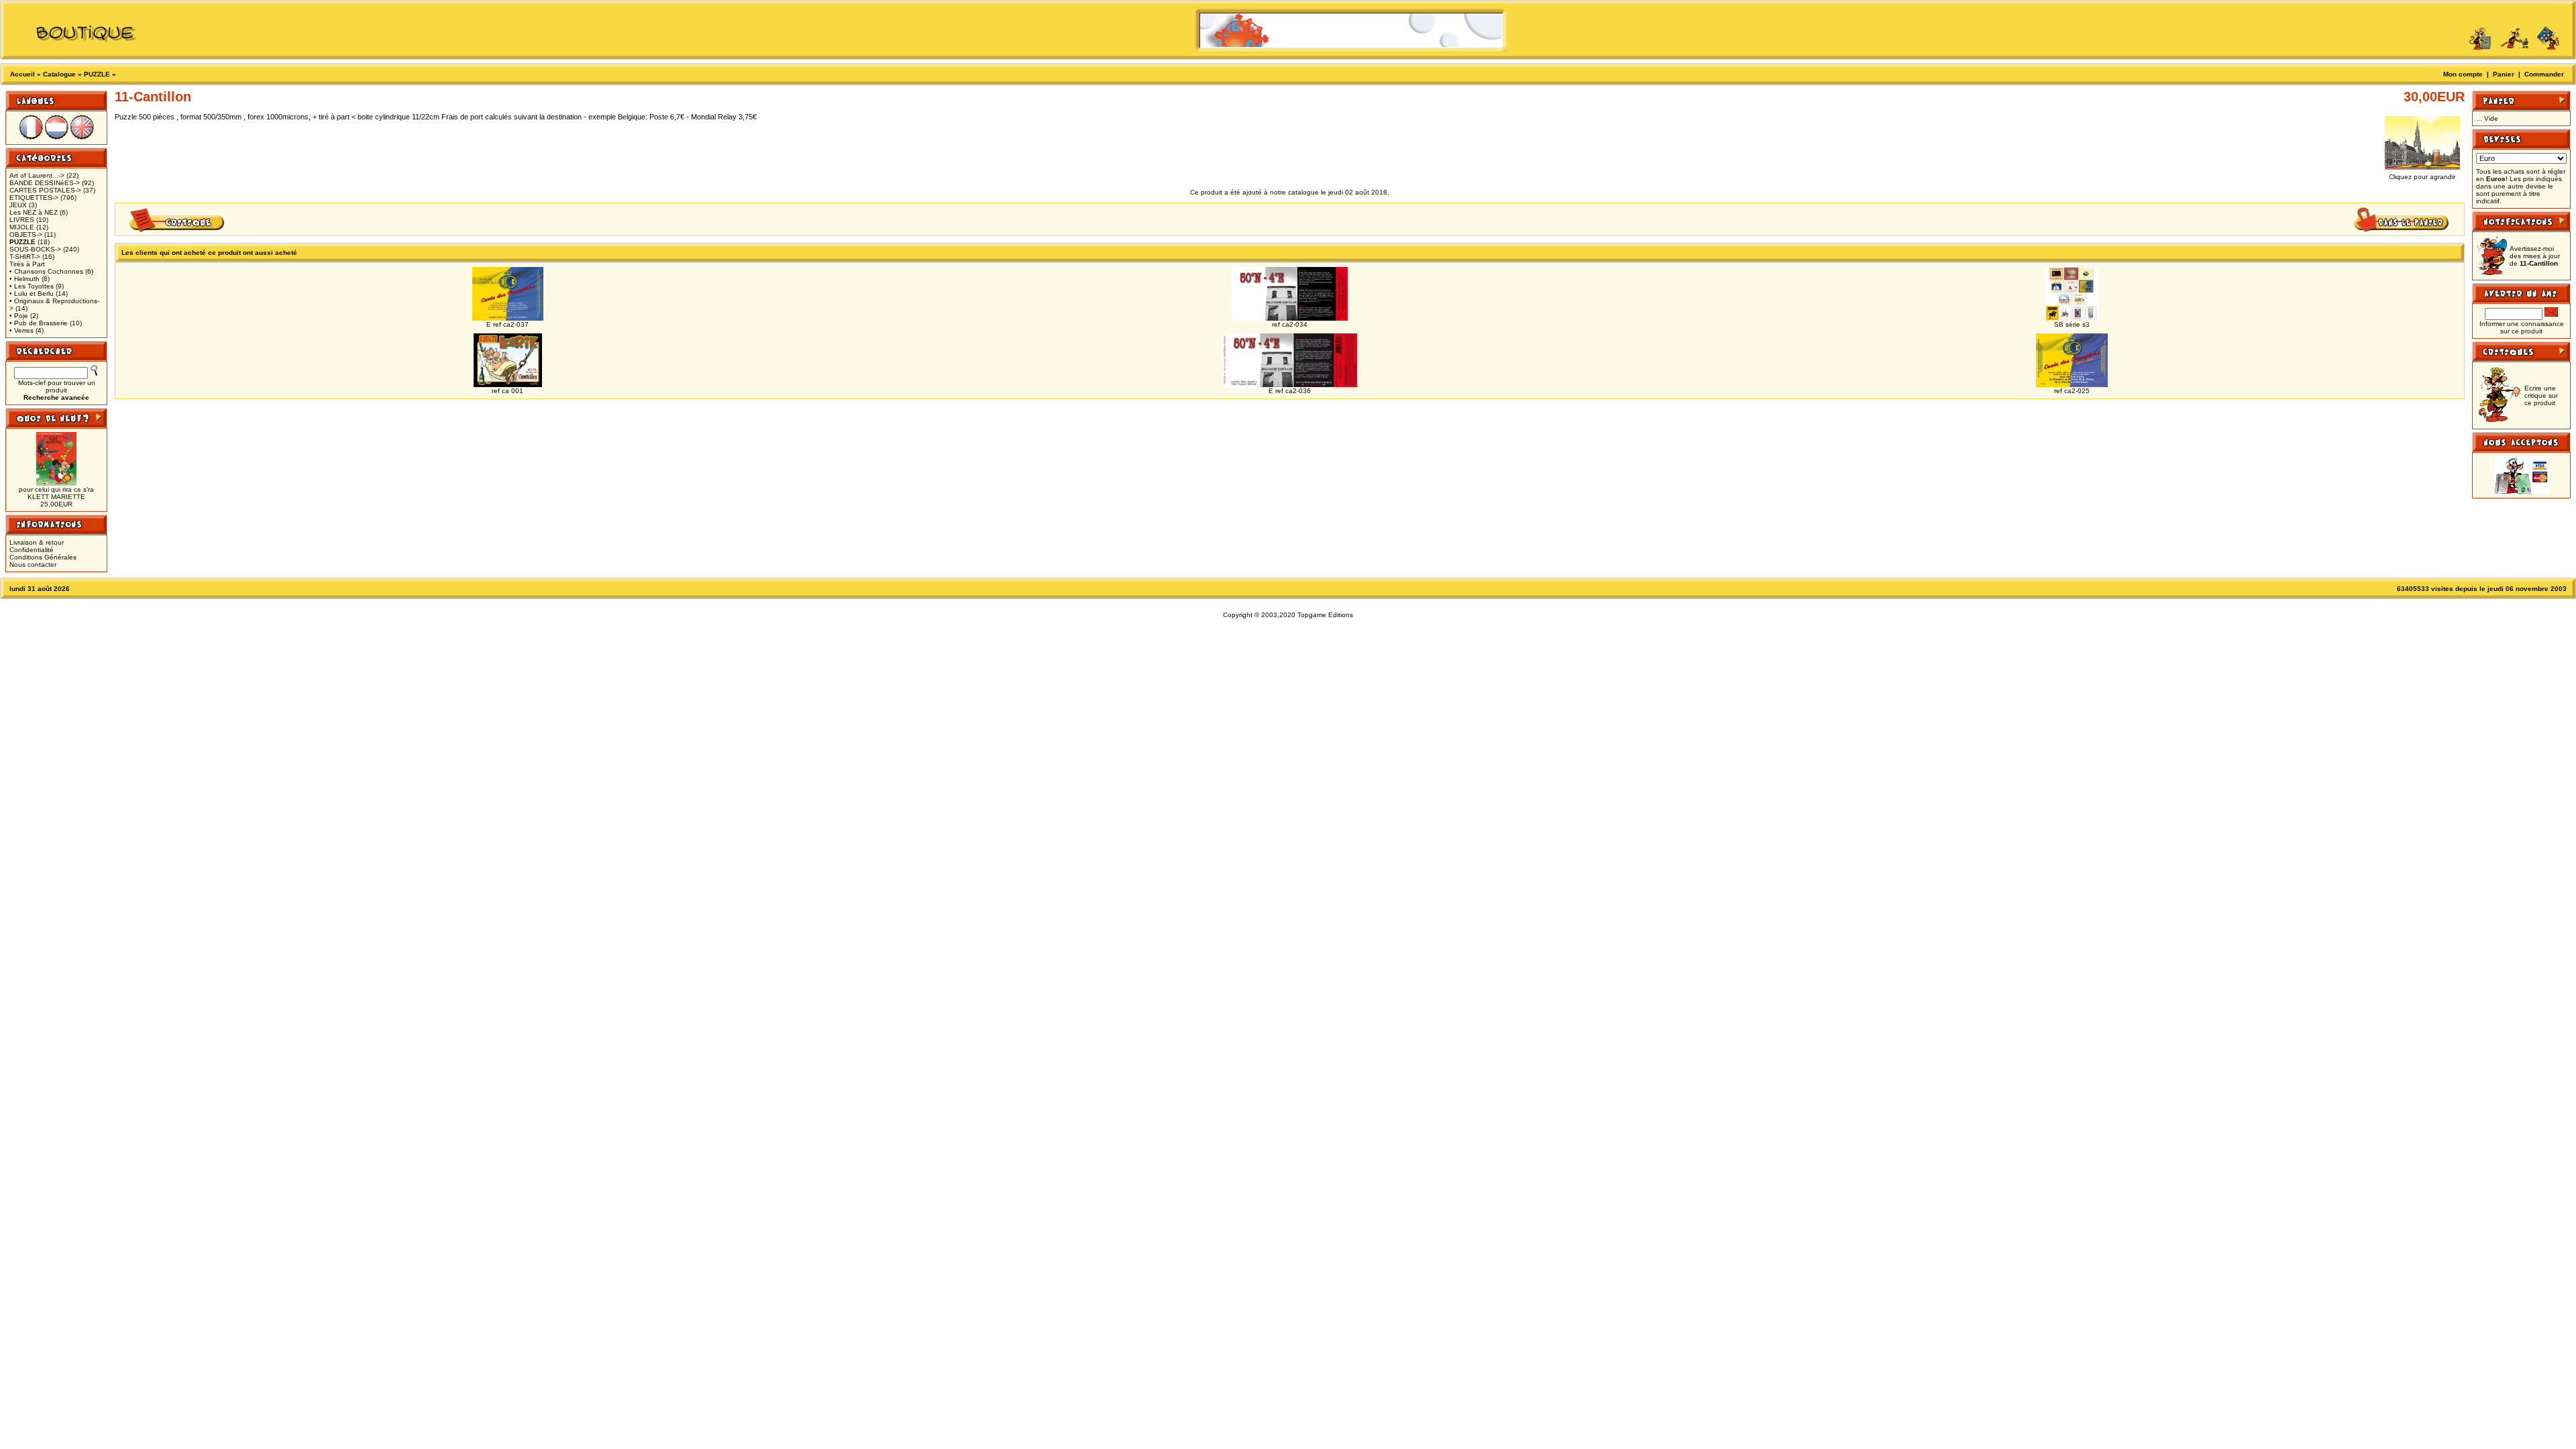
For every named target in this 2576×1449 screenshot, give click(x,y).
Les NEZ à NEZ (34, 212)
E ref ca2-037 (507, 324)
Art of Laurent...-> (37, 175)
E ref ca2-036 (1290, 391)
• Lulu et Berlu (32, 293)
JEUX (18, 205)
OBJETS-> (26, 234)
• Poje (19, 316)
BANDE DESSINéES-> (45, 183)
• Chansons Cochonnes (46, 271)
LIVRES (22, 220)
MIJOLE (22, 227)
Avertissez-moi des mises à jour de (2535, 256)
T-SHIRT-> (25, 257)
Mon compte (2463, 74)
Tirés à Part (27, 264)
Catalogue (59, 74)
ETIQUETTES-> (34, 198)
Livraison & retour (37, 542)
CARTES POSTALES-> (45, 190)
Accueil (22, 74)
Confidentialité (32, 550)
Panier (2504, 74)
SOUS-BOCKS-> (35, 249)
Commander (2544, 74)
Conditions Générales (43, 557)
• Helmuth (24, 279)
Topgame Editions (1325, 615)
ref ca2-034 (1290, 324)
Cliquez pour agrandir (2422, 177)
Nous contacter (33, 565)
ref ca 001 (507, 391)
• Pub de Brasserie (39, 323)
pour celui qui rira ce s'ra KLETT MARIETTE (56, 493)
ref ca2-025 (2072, 391)
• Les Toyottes (32, 286)
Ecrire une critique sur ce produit (2541, 395)
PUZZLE (97, 74)
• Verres (21, 330)
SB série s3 (2072, 324)
